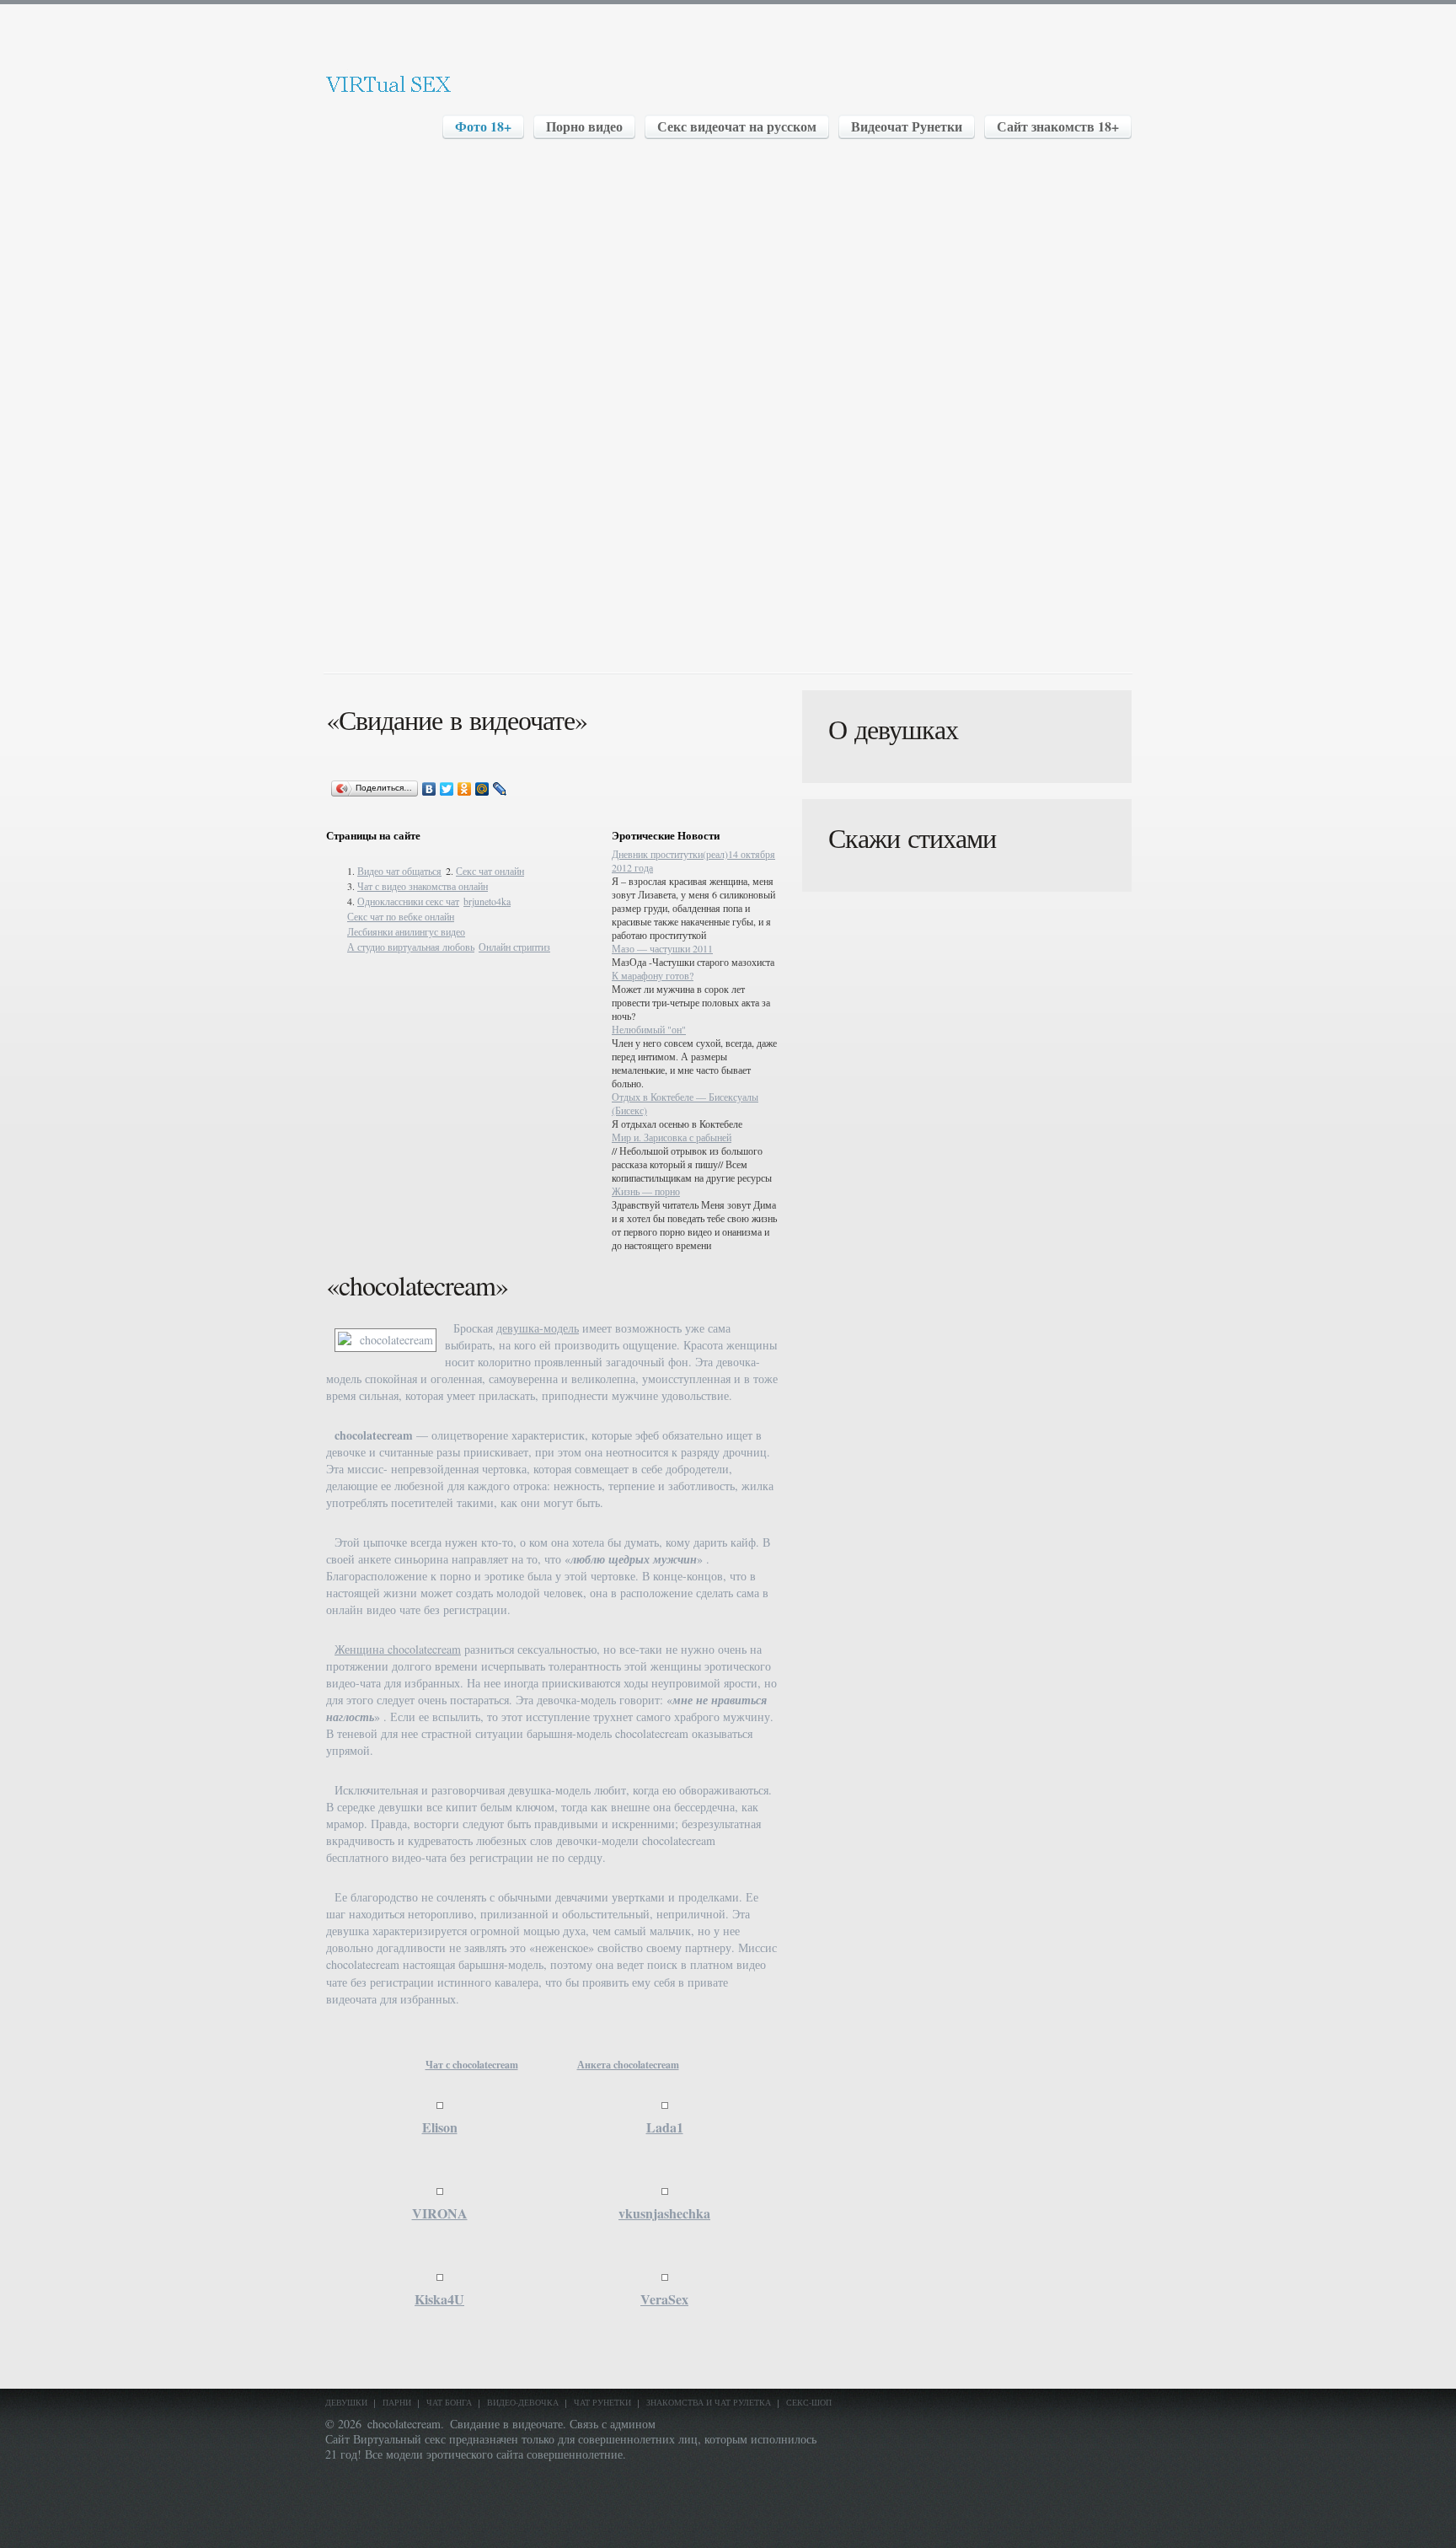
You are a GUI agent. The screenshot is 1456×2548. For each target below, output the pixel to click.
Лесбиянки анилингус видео (406, 931)
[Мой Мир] (482, 789)
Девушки (346, 2402)
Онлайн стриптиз (514, 947)
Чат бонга (449, 2402)
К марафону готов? (653, 975)
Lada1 (665, 2127)
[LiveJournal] (500, 789)
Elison (440, 2127)
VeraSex (664, 2299)
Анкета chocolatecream (628, 2065)
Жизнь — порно (646, 1191)
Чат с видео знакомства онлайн (423, 886)
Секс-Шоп (809, 2402)
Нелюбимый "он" (649, 1029)
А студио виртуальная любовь (411, 947)
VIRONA (440, 2213)
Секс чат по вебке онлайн (401, 916)
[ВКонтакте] (429, 789)
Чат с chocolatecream (472, 2065)
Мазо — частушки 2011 (662, 948)
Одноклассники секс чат (408, 901)
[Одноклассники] (465, 789)
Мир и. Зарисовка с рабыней (672, 1137)
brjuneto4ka (487, 901)
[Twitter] (447, 789)
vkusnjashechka (664, 2213)
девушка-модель (538, 1328)
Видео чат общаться (399, 871)
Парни (397, 2402)
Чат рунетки (602, 2402)
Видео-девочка (523, 2402)
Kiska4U (439, 2299)
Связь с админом (613, 2424)
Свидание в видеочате (506, 2424)
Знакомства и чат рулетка (709, 2402)
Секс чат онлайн (490, 871)
